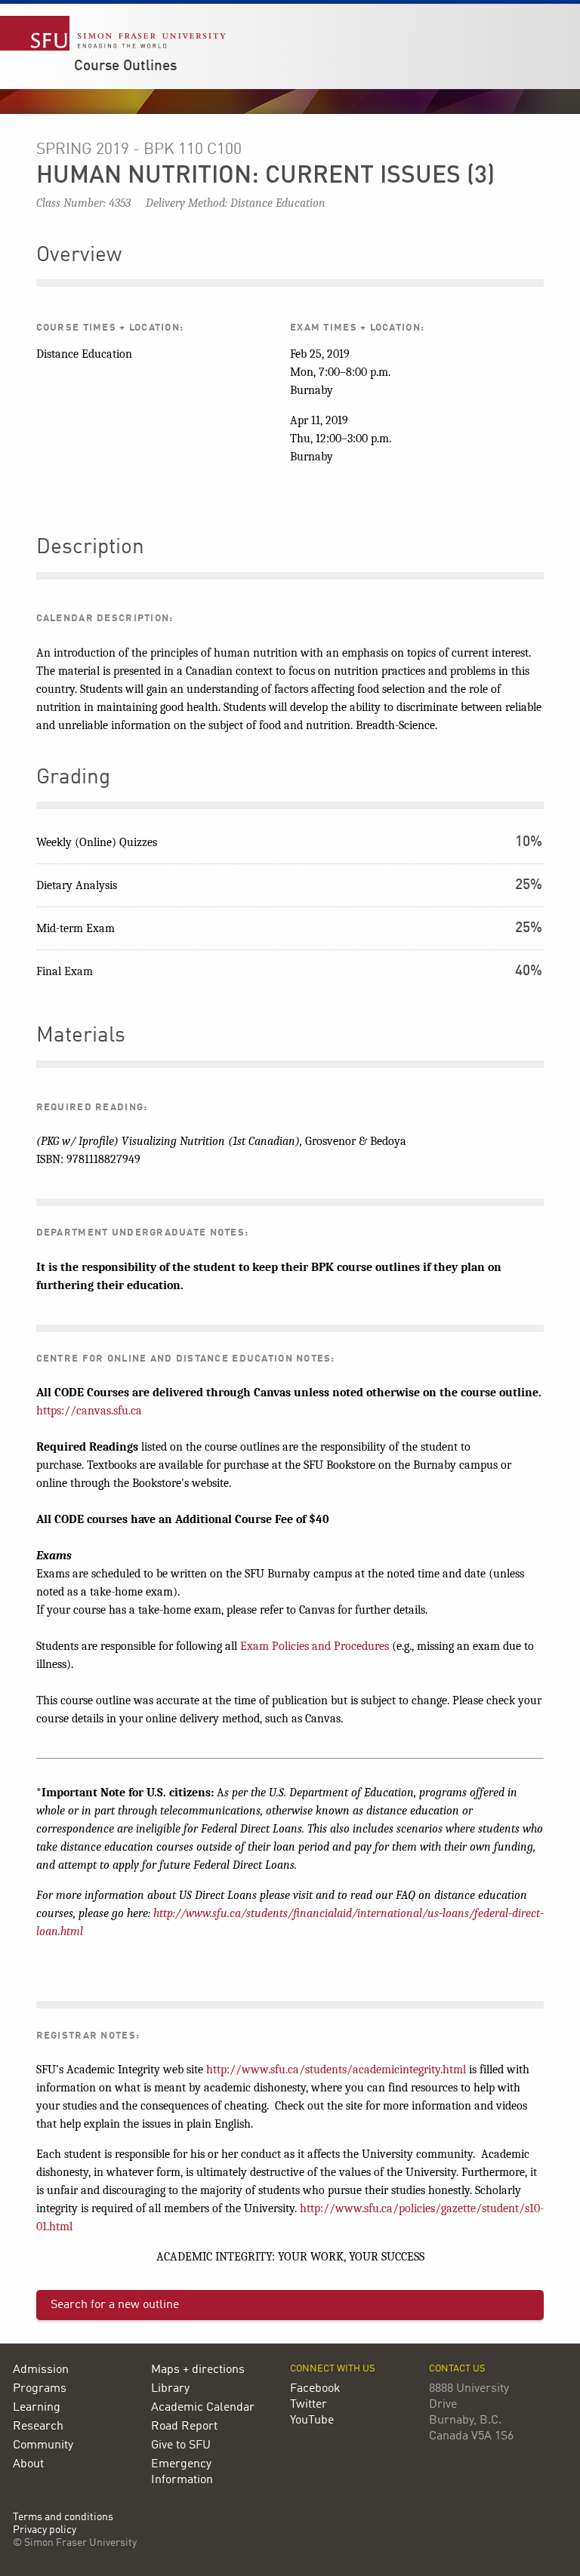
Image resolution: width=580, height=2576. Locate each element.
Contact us (457, 2369)
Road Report (184, 2427)
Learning (37, 2408)
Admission (41, 2370)
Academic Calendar (203, 2408)
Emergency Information (182, 2472)
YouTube (312, 2421)
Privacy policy (45, 2530)
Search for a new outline (115, 2305)
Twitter (309, 2405)
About (28, 2464)
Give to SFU (181, 2445)
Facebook (315, 2389)
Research (38, 2427)
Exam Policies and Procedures (315, 1646)
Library (170, 2389)
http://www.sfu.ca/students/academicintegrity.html (336, 2070)
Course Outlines (125, 66)
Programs (40, 2389)
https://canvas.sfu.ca (89, 1411)
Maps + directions (198, 2370)
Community (43, 2445)
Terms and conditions (63, 2518)
